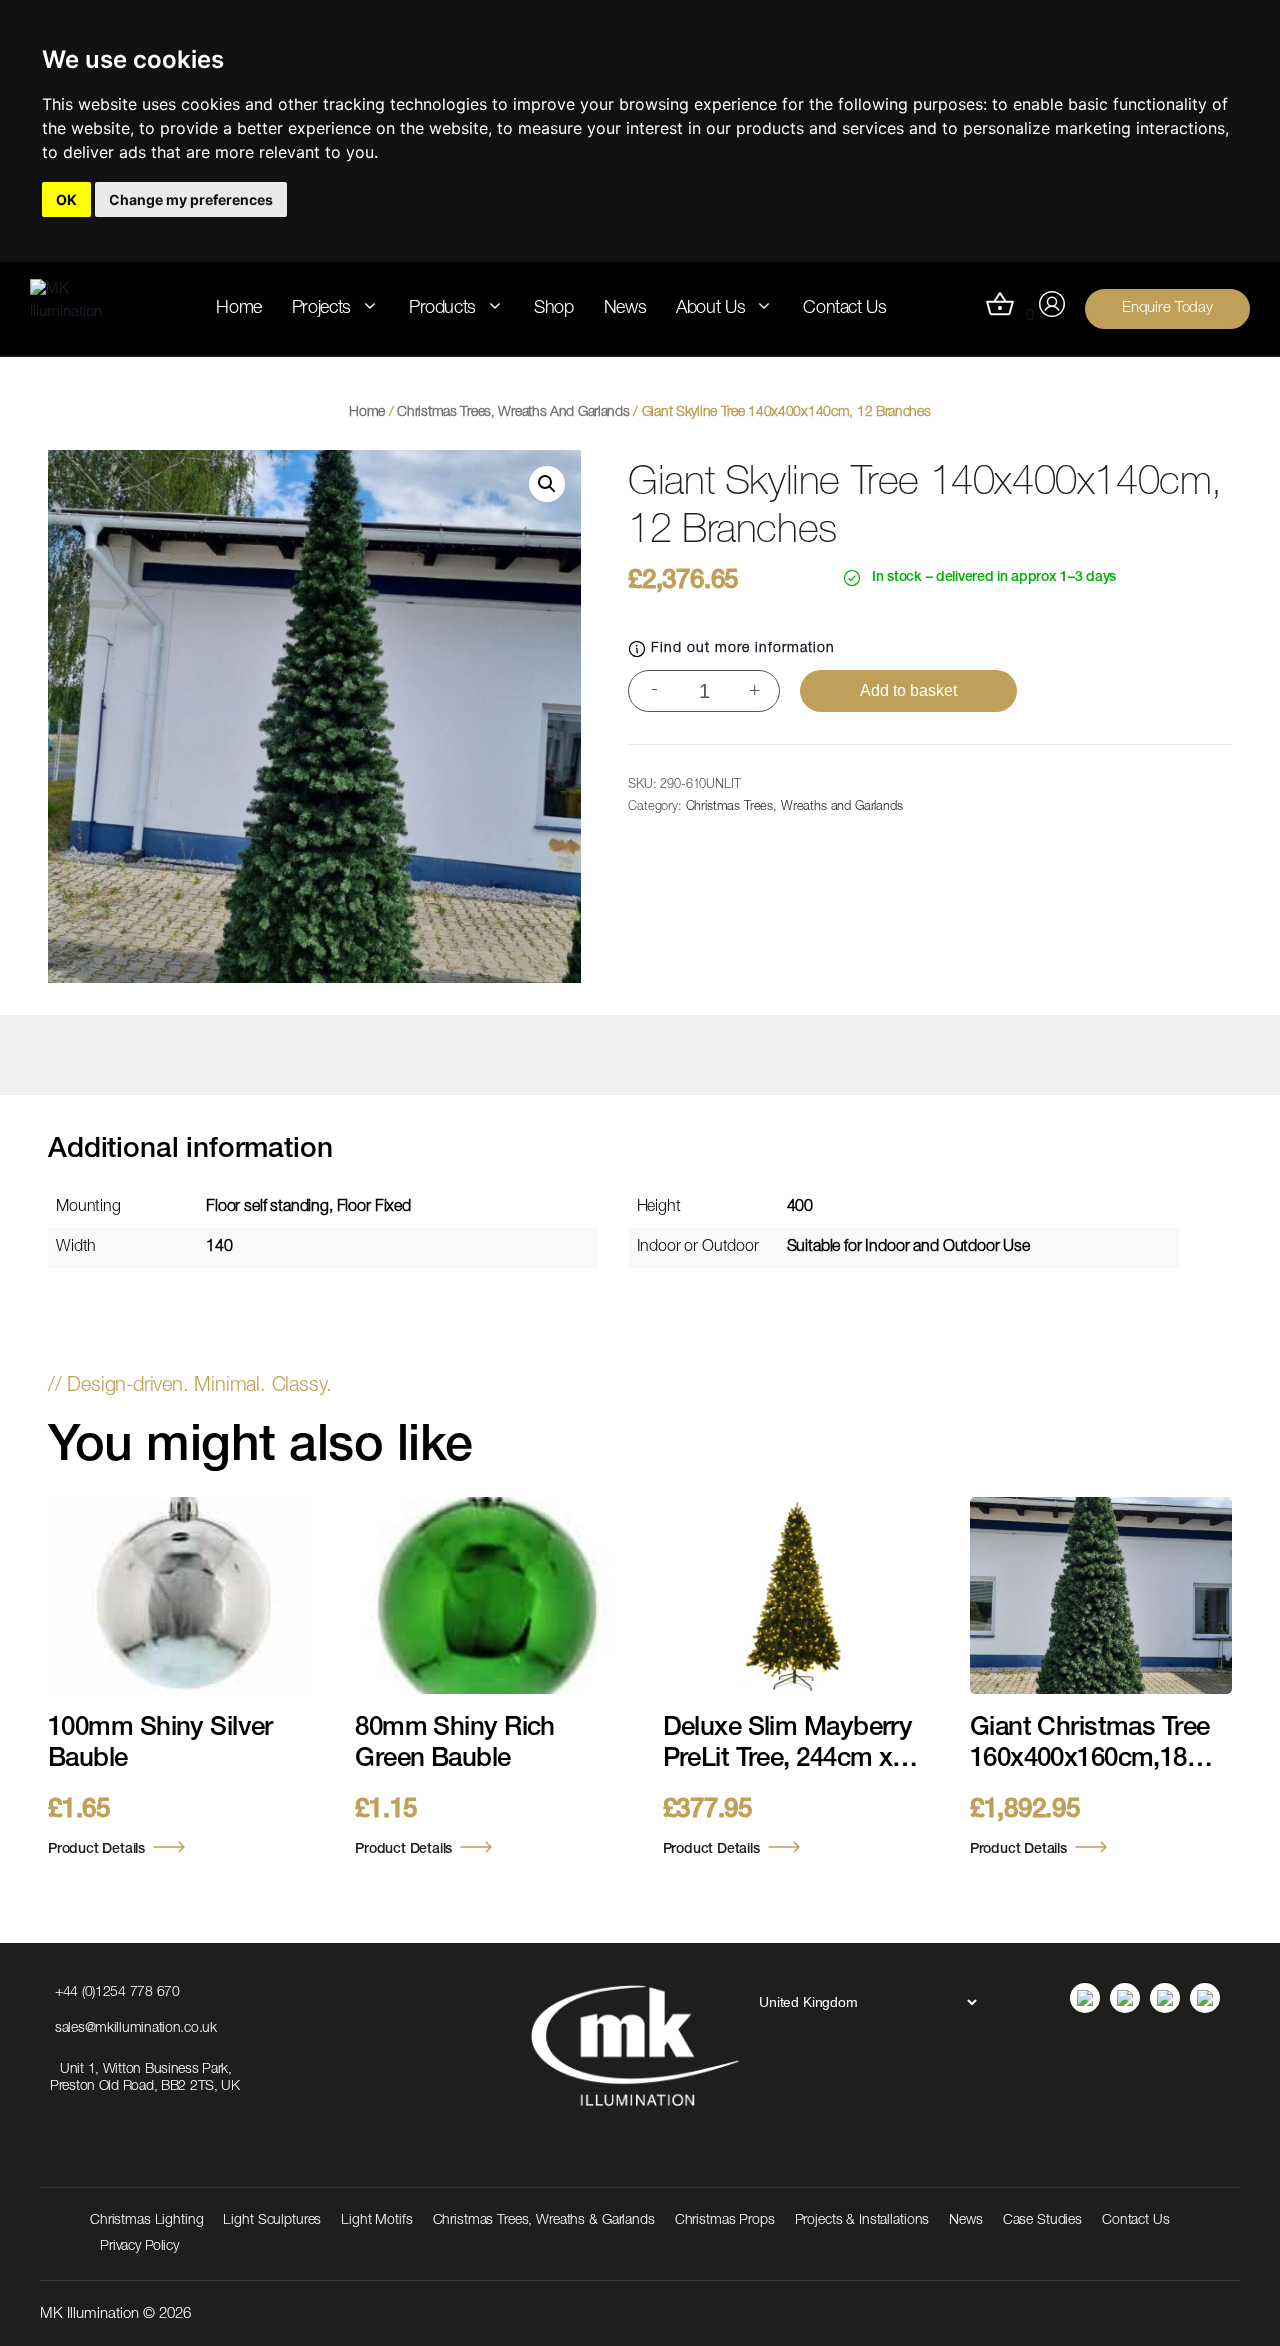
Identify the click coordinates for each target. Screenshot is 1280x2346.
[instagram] (1125, 1998)
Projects (321, 309)
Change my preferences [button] (191, 199)
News (625, 309)
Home (239, 309)
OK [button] (66, 199)
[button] (547, 484)
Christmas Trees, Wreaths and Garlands (513, 413)
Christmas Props (725, 2221)
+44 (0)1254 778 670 (117, 1993)
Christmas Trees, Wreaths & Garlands (544, 2221)
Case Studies (1042, 2221)
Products (442, 309)
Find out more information (743, 649)
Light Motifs (376, 2221)
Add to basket (908, 690)
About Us (710, 309)
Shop (554, 309)
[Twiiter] (1205, 1998)
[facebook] (1165, 1998)
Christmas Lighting (146, 2221)
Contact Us (844, 309)
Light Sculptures (272, 2221)
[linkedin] (1085, 1998)
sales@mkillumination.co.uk (136, 2029)
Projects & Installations (862, 2221)
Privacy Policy (139, 2247)
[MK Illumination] (80, 308)
